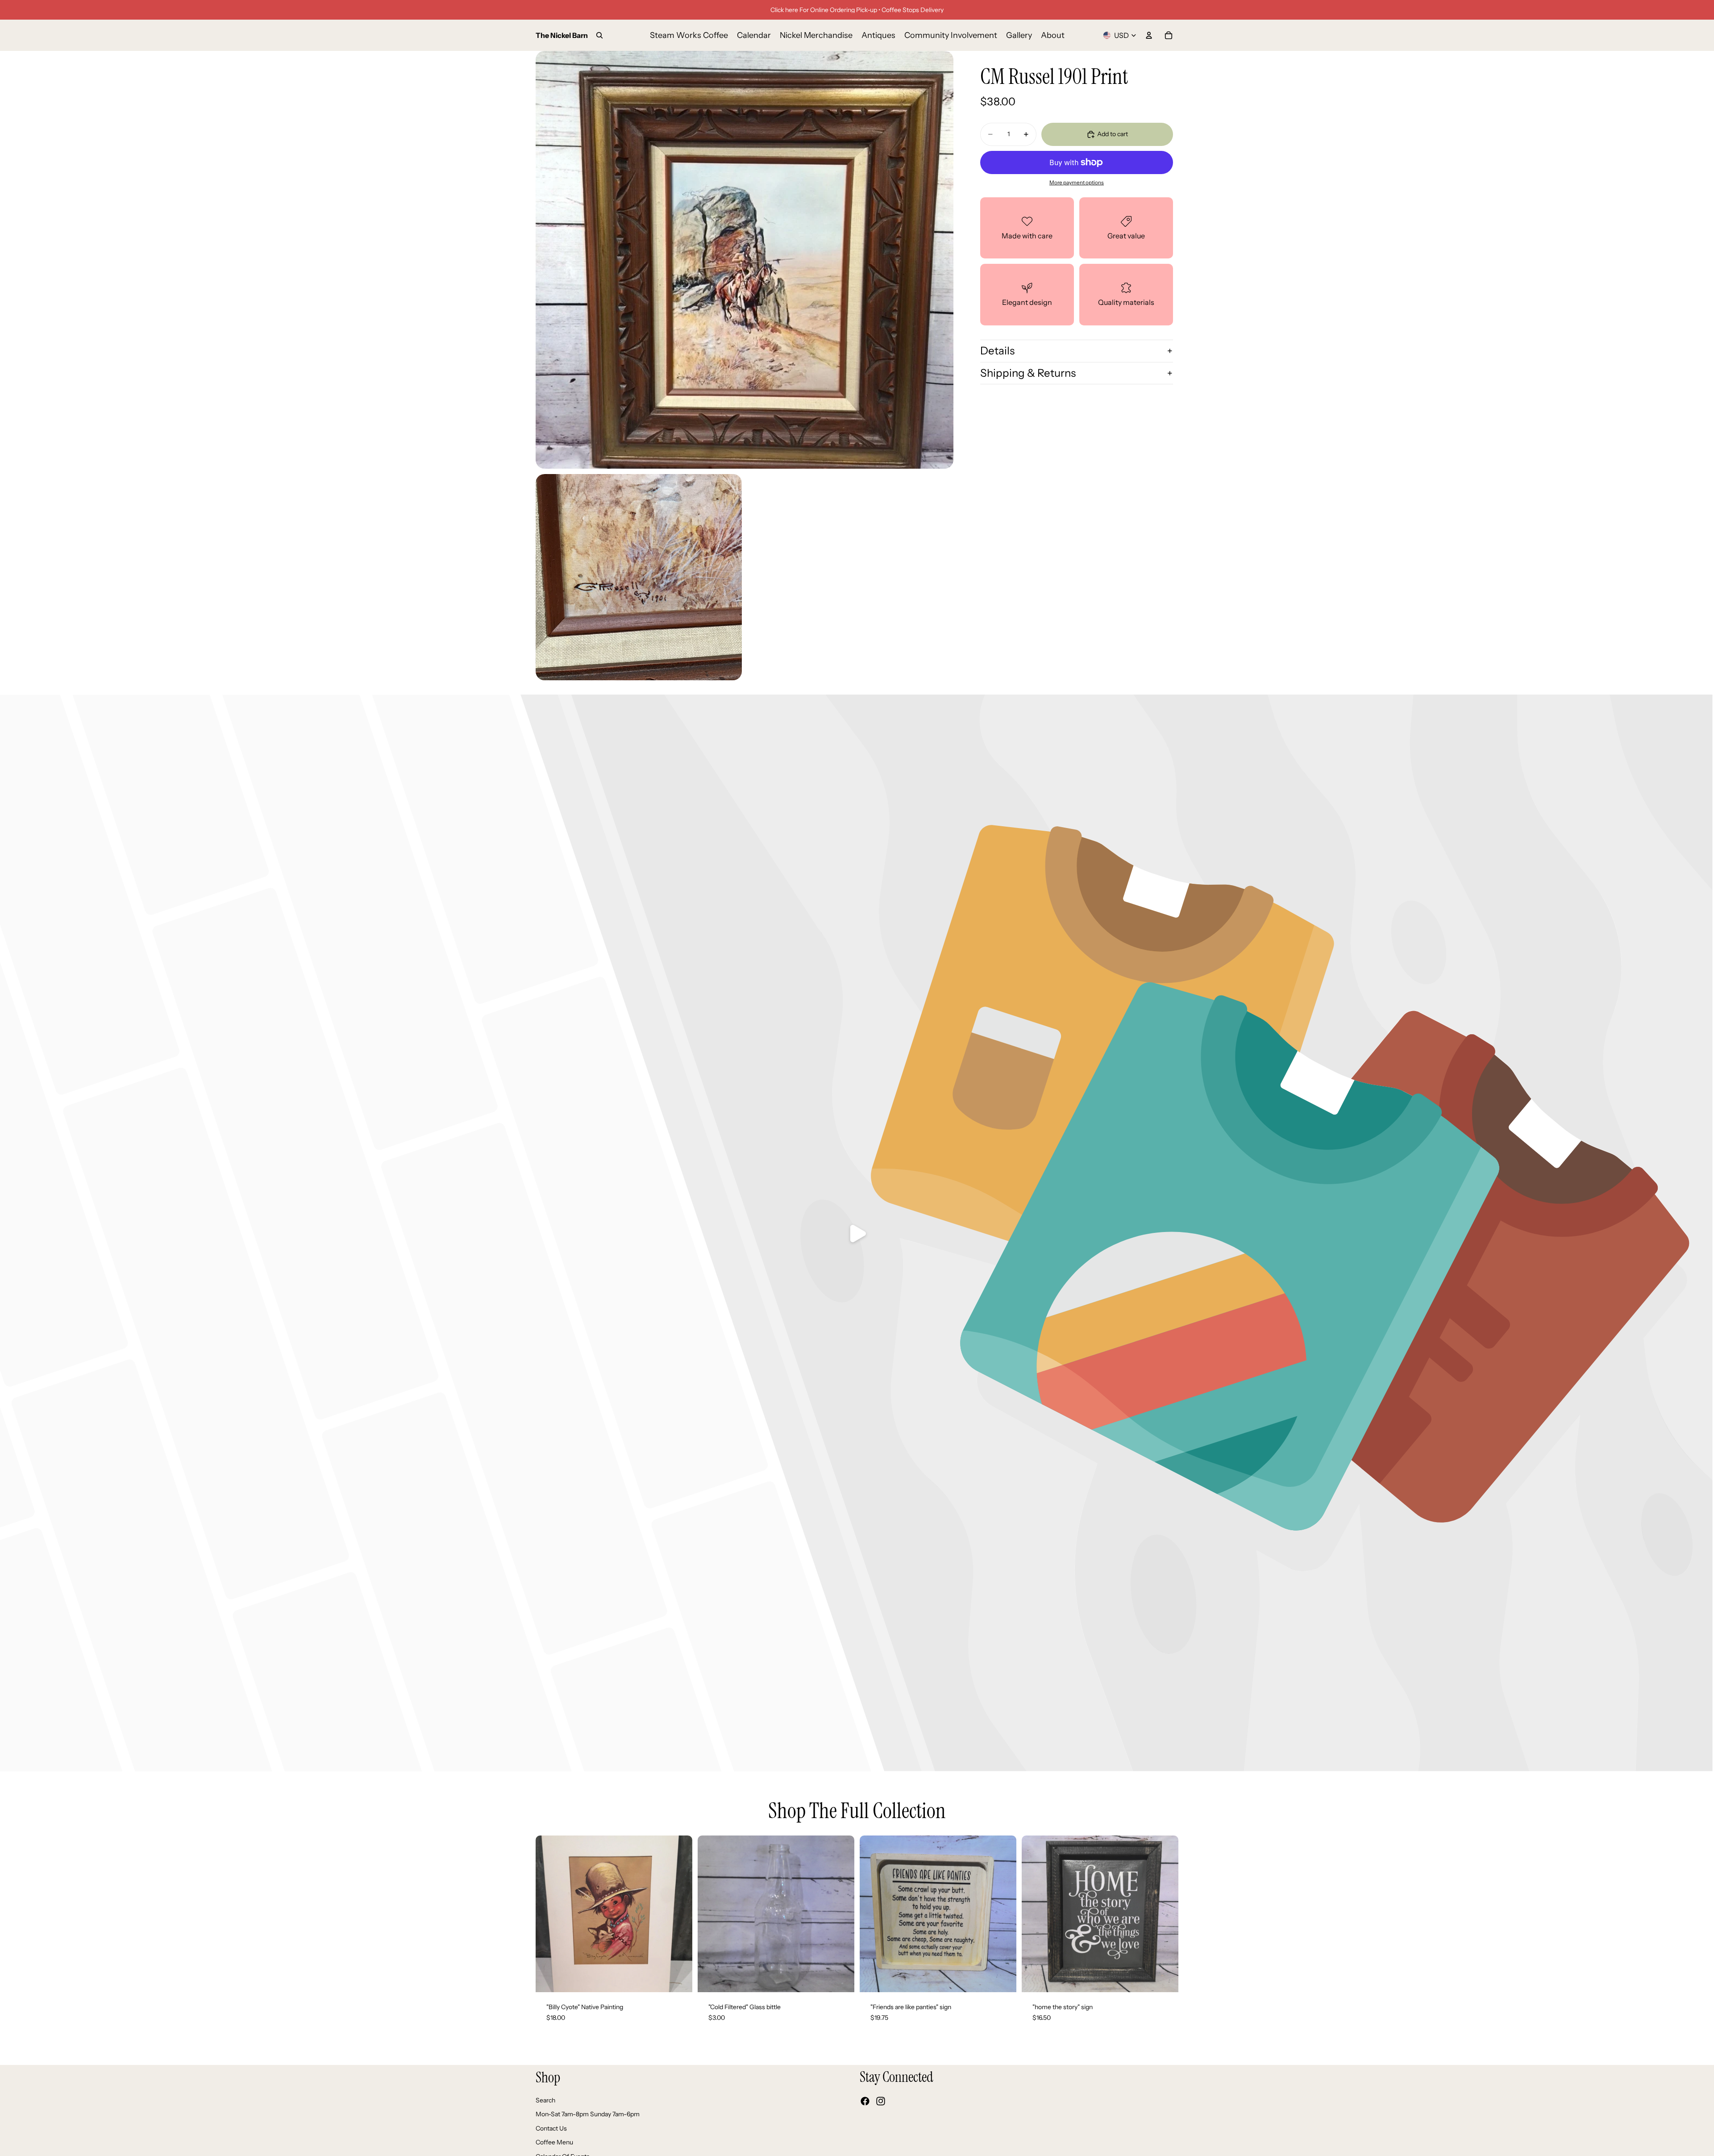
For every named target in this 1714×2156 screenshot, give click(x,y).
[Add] (678, 1978)
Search (545, 2100)
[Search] (599, 35)
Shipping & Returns (1028, 373)
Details (997, 351)
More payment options (1077, 183)
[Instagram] (881, 2102)
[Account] (1149, 35)
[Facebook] (865, 2102)
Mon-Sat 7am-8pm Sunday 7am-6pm (588, 2114)
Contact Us (551, 2128)
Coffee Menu (554, 2143)
